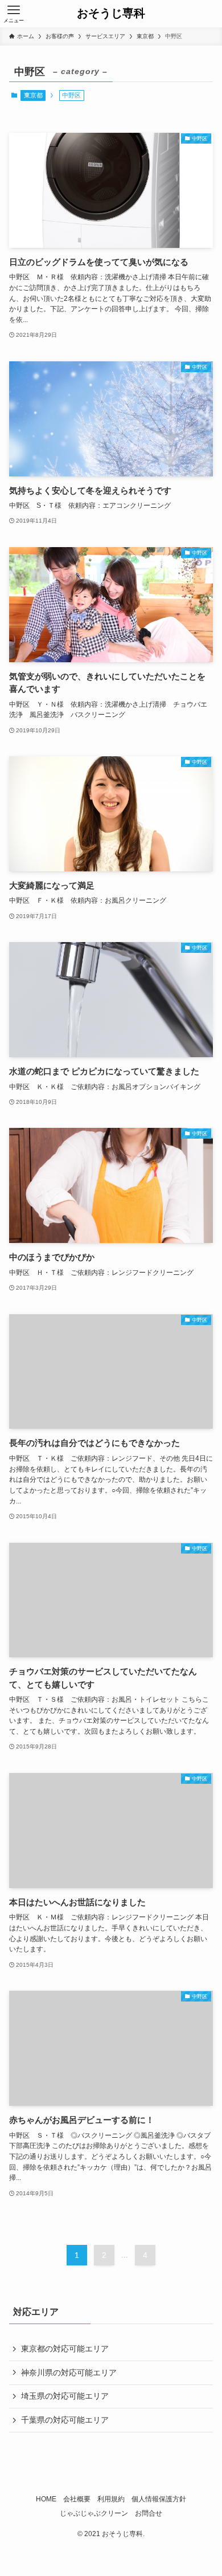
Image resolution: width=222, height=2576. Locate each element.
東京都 (33, 95)
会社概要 (77, 2499)
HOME (46, 2499)
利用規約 (111, 2499)
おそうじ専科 (111, 14)
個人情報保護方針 (159, 2499)
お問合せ (149, 2513)
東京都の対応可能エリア (65, 2349)
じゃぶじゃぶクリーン (94, 2513)
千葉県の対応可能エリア (65, 2420)
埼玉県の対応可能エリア (65, 2396)
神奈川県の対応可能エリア (69, 2373)
